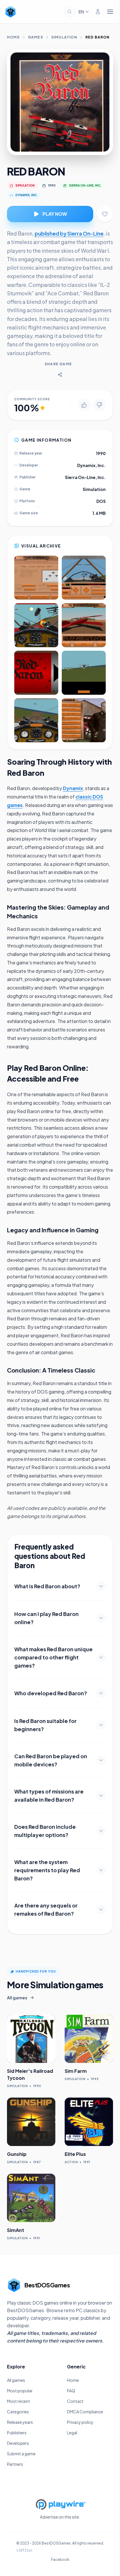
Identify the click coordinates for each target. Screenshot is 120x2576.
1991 (87, 2162)
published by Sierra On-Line (69, 233)
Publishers (17, 2433)
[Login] (98, 12)
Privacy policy (80, 2422)
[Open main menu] (110, 12)
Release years (20, 2422)
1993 (95, 2079)
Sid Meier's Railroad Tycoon (30, 2074)
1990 (52, 185)
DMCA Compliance (85, 2412)
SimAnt (16, 2230)
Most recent (18, 2401)
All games (16, 2380)
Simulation (64, 37)
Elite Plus (75, 2154)
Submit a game (21, 2454)
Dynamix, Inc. (91, 465)
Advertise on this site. (60, 2517)
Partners (15, 2464)
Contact (75, 2401)
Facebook (60, 2560)
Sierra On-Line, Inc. (85, 477)
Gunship (17, 2154)
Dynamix (73, 788)
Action (71, 2162)
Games (36, 37)
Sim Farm (76, 2071)
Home (13, 37)
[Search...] (70, 12)
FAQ (71, 2391)
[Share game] (60, 375)
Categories (18, 2412)
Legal (72, 2433)
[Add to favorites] (105, 214)
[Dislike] (99, 405)
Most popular (20, 2391)
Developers (18, 2443)
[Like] (84, 405)
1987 (37, 2162)
